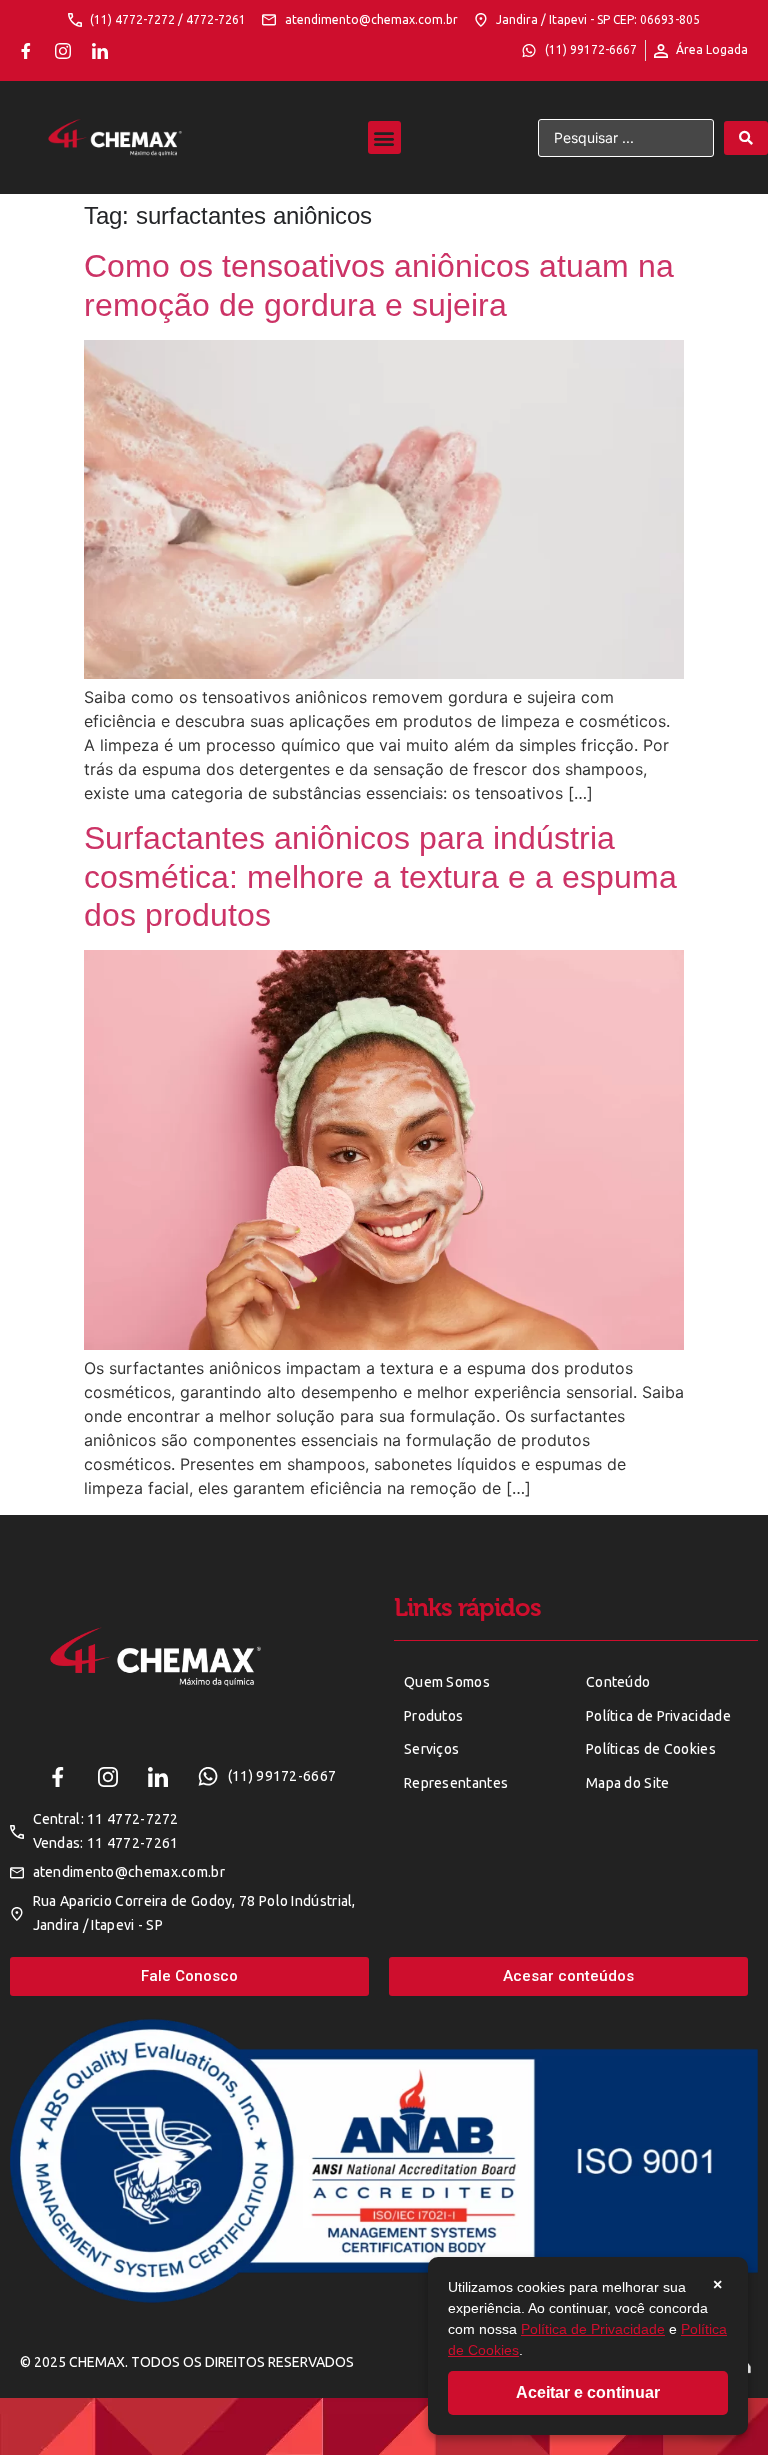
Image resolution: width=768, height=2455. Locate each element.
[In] (100, 51)
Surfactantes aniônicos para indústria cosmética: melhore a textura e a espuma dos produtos (380, 876)
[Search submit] (746, 138)
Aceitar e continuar (588, 2392)
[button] (384, 137)
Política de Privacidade (593, 2329)
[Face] (26, 51)
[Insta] (63, 51)
